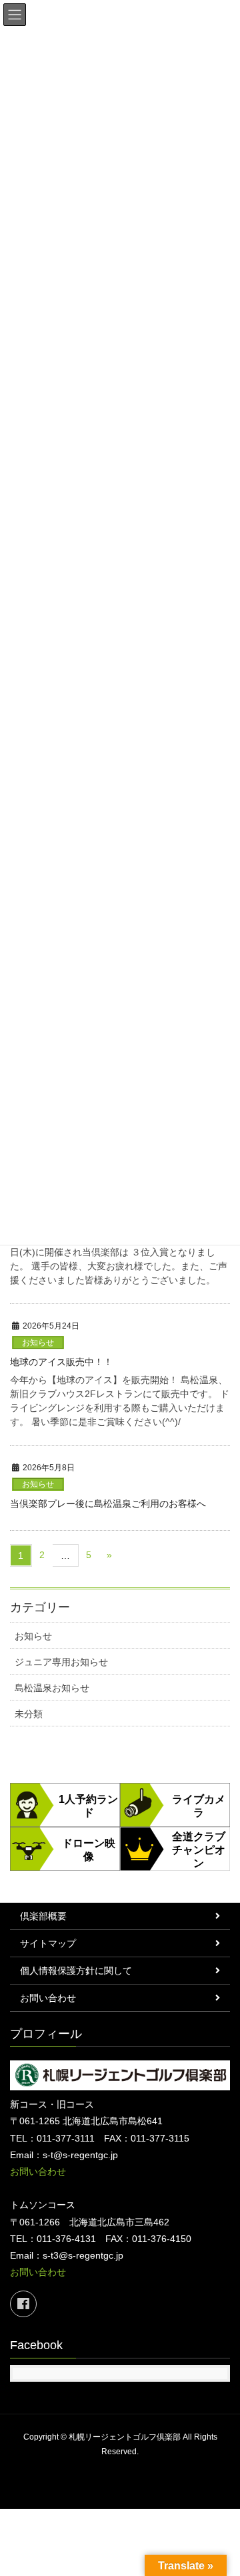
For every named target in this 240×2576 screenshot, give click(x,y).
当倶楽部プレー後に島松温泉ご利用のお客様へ (108, 1504)
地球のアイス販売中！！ (61, 1362)
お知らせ (38, 1343)
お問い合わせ (48, 1998)
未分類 (29, 1714)
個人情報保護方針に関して (76, 1971)
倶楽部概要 (43, 1916)
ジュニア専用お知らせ (61, 1662)
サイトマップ (48, 1943)
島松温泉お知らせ (52, 1688)
